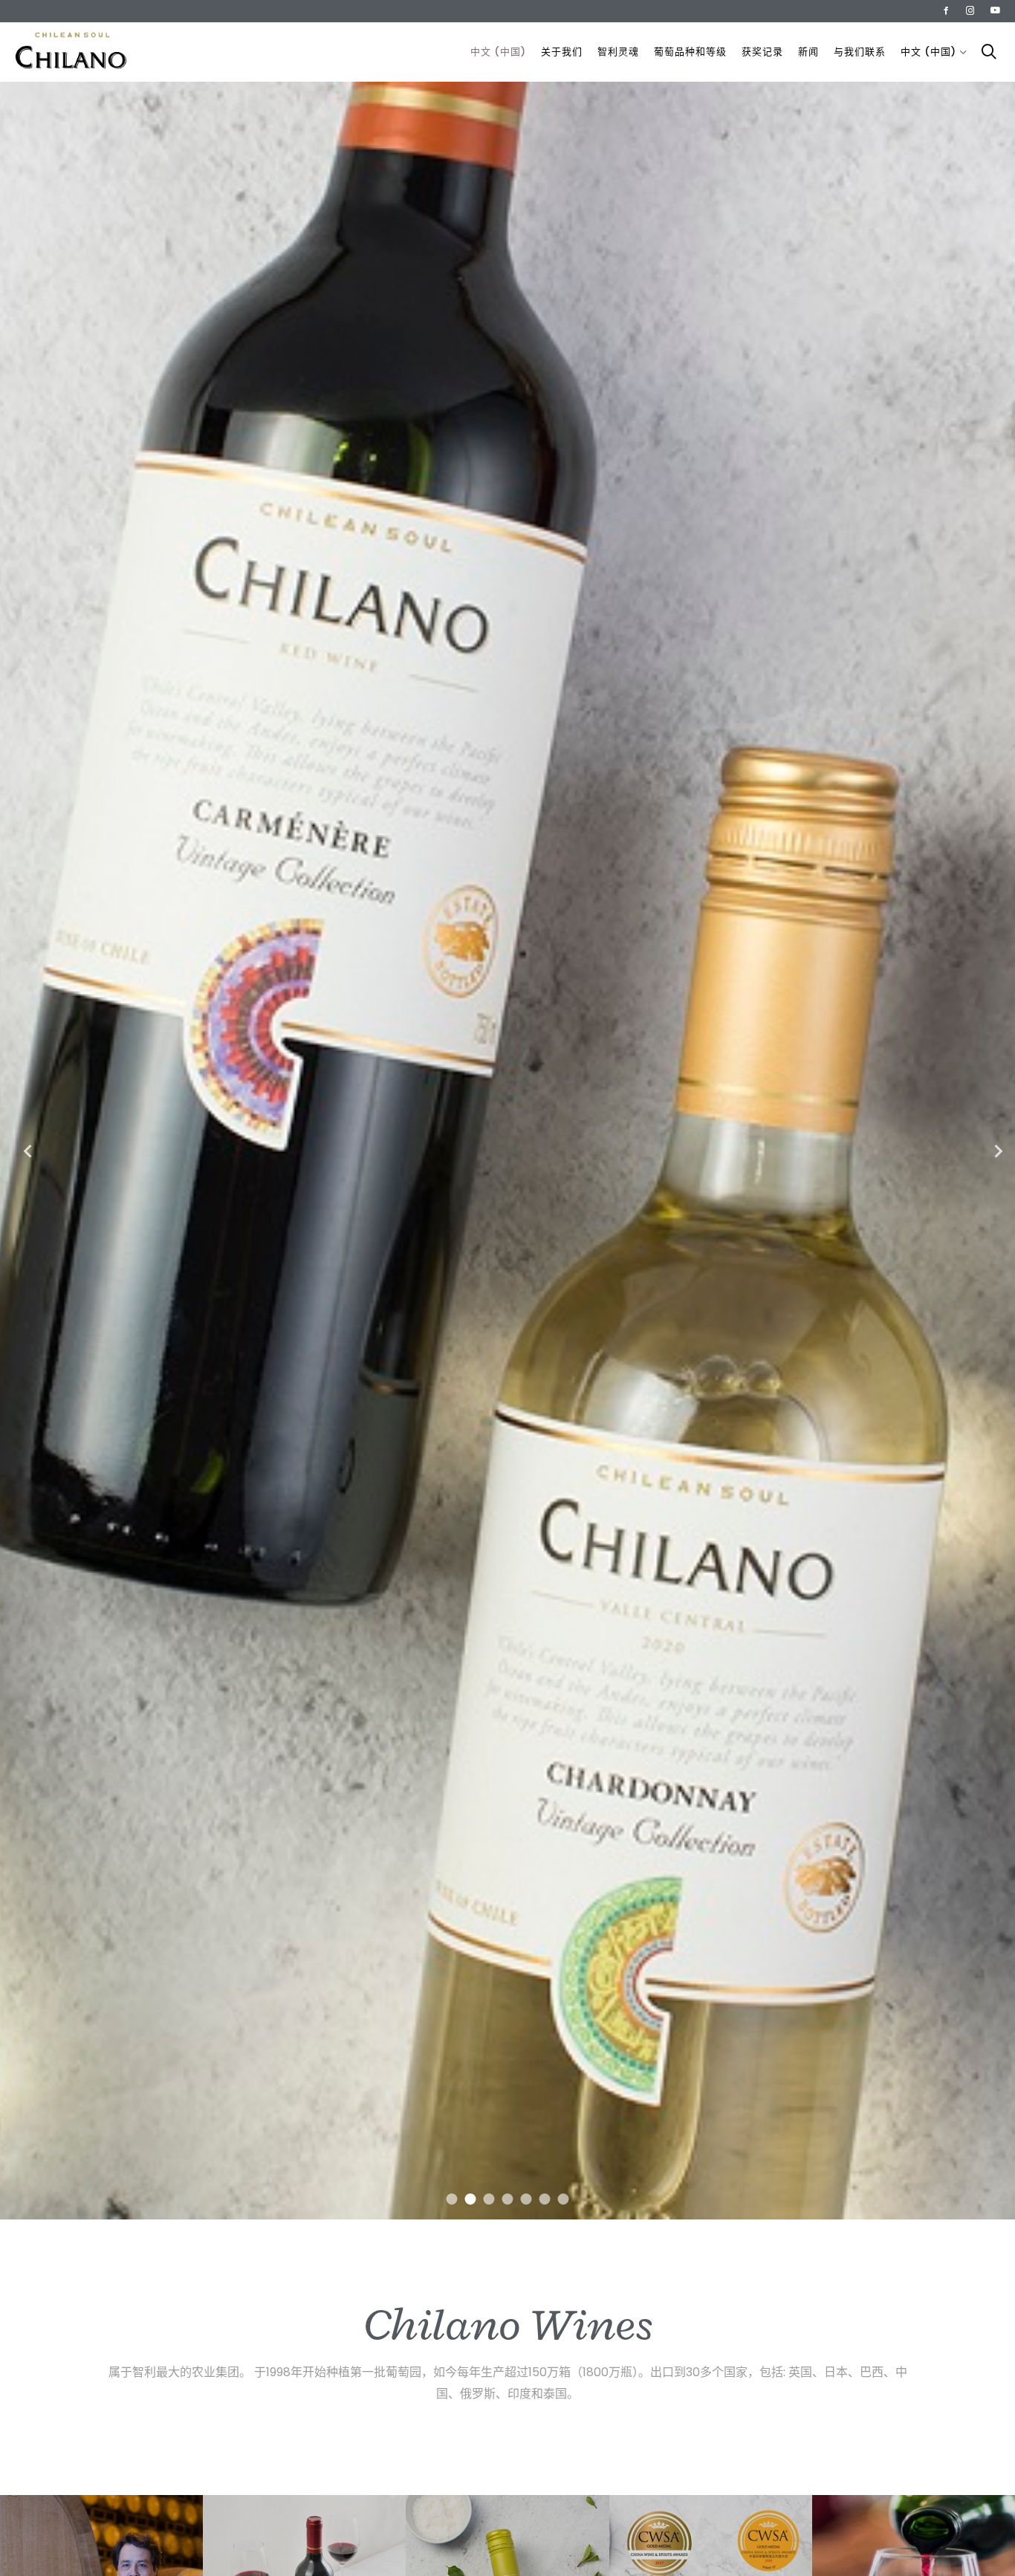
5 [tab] (526, 2199)
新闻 (808, 52)
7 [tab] (564, 2199)
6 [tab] (545, 2199)
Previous (22, 1151)
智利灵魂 (618, 52)
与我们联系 (860, 52)
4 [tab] (508, 2199)
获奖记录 (762, 52)
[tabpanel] (507, 1151)
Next (993, 1151)
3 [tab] (489, 2199)
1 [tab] (452, 2199)
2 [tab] (471, 2199)
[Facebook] (946, 10)
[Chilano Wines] (71, 52)
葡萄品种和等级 (690, 52)
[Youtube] (995, 10)
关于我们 (562, 52)
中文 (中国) (498, 52)
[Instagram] (970, 10)
